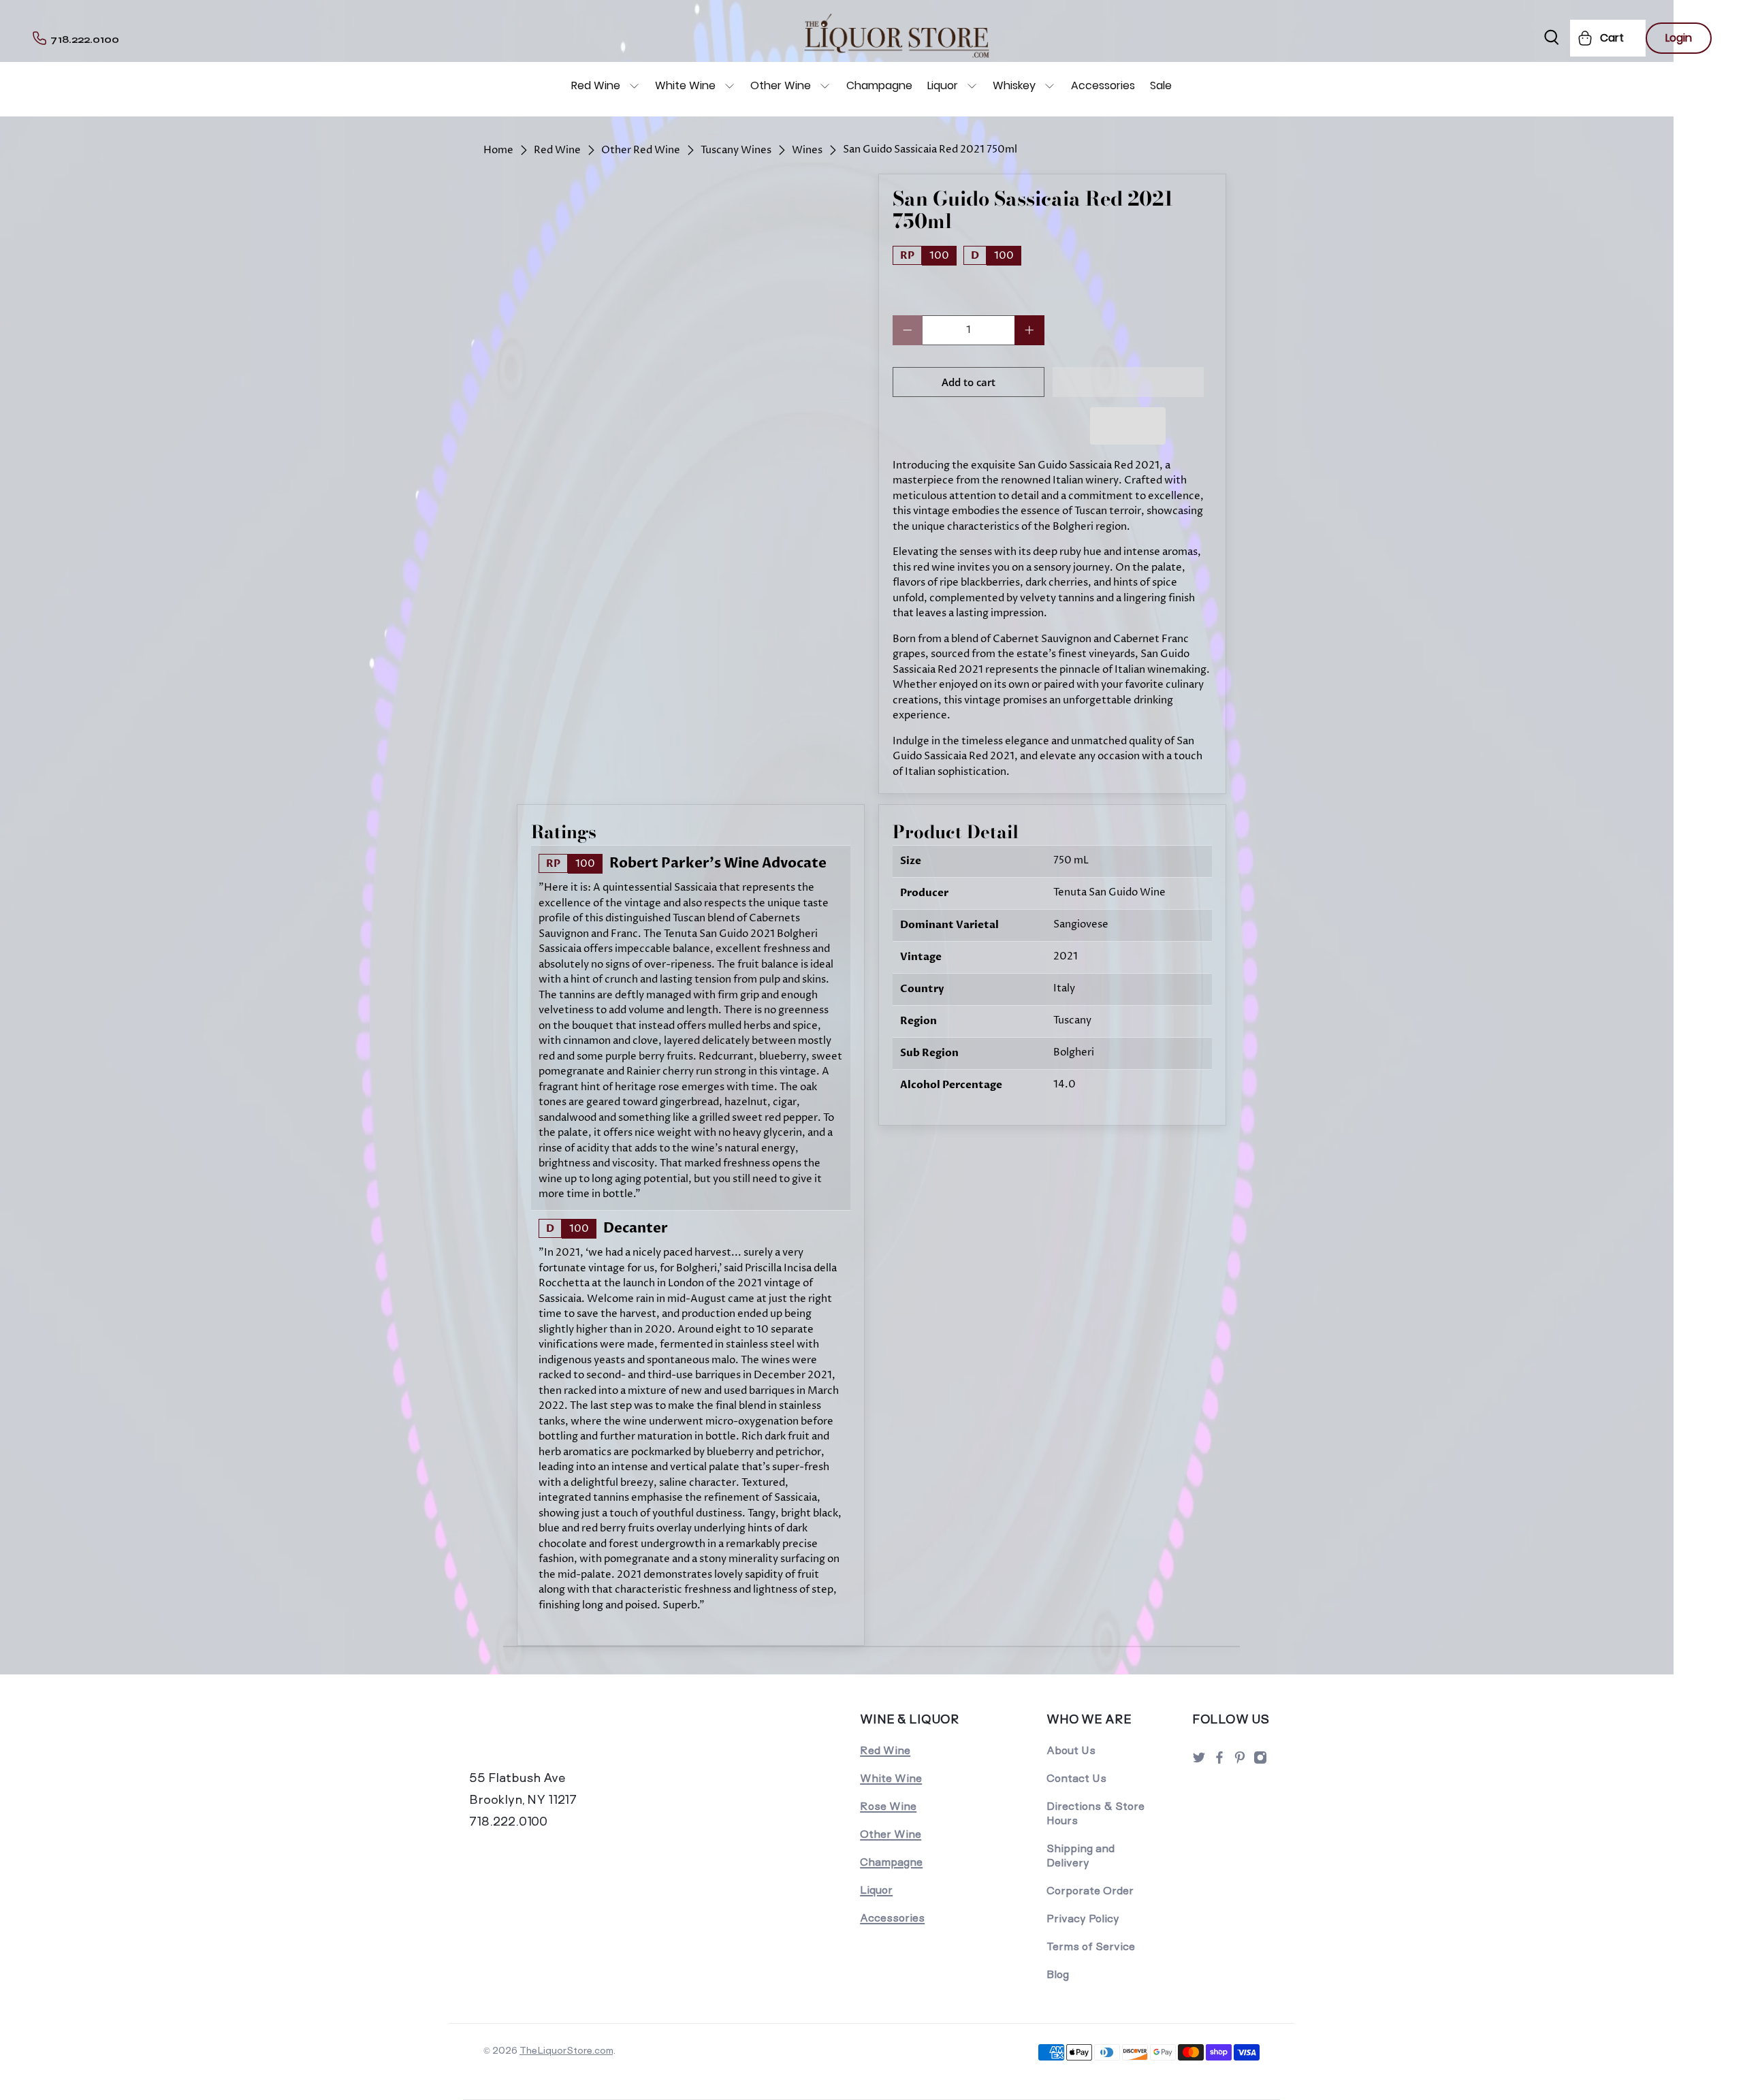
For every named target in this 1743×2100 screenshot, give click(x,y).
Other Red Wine (641, 150)
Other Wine (781, 85)
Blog (1058, 1974)
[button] (1129, 382)
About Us (1071, 1750)
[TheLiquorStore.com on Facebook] (1219, 1761)
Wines (807, 150)
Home (498, 150)
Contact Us (1076, 1778)
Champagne (879, 85)
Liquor (943, 85)
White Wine (685, 85)
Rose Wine (888, 1806)
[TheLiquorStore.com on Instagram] (1260, 1761)
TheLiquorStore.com (566, 2050)
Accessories (1103, 85)
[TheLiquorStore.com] (563, 1738)
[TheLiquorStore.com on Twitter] (1199, 1761)
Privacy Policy (1083, 1919)
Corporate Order (1090, 1891)
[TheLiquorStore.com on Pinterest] (1240, 1761)
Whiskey (1014, 85)
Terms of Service (1091, 1946)
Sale (1161, 85)
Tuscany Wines (736, 150)
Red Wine (596, 85)
